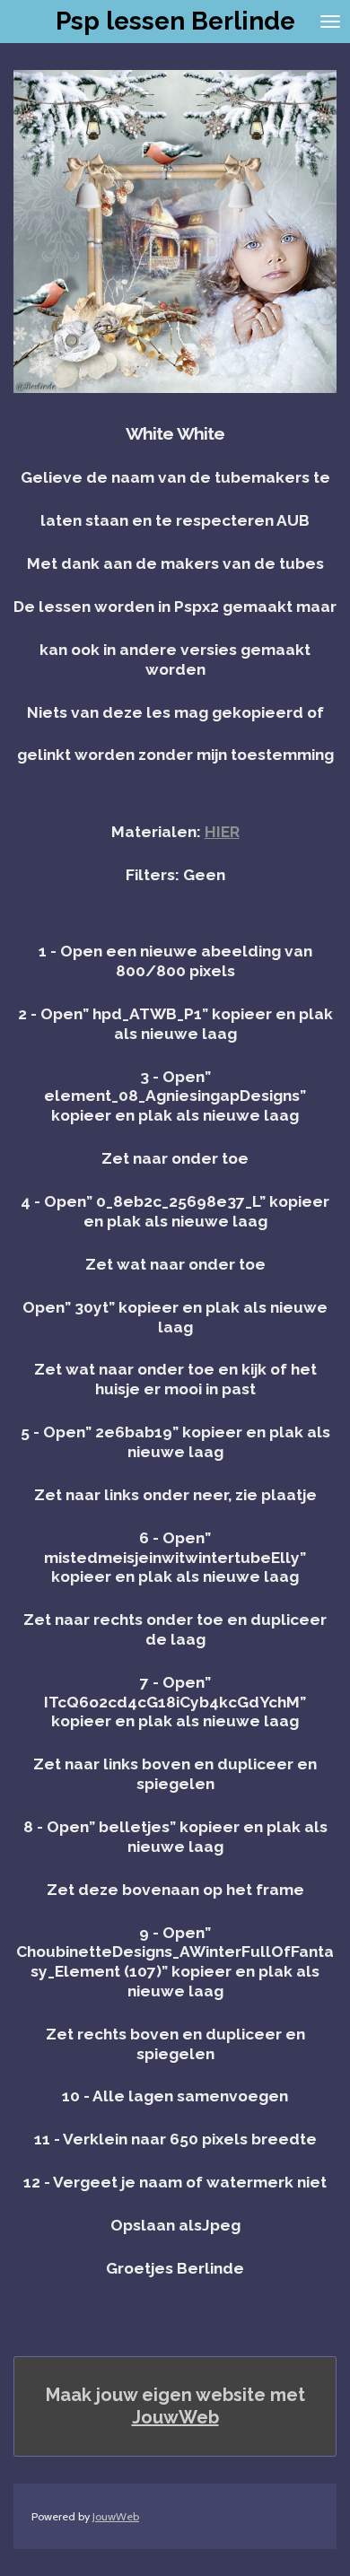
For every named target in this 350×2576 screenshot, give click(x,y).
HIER (222, 832)
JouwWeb (175, 2417)
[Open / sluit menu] (330, 22)
